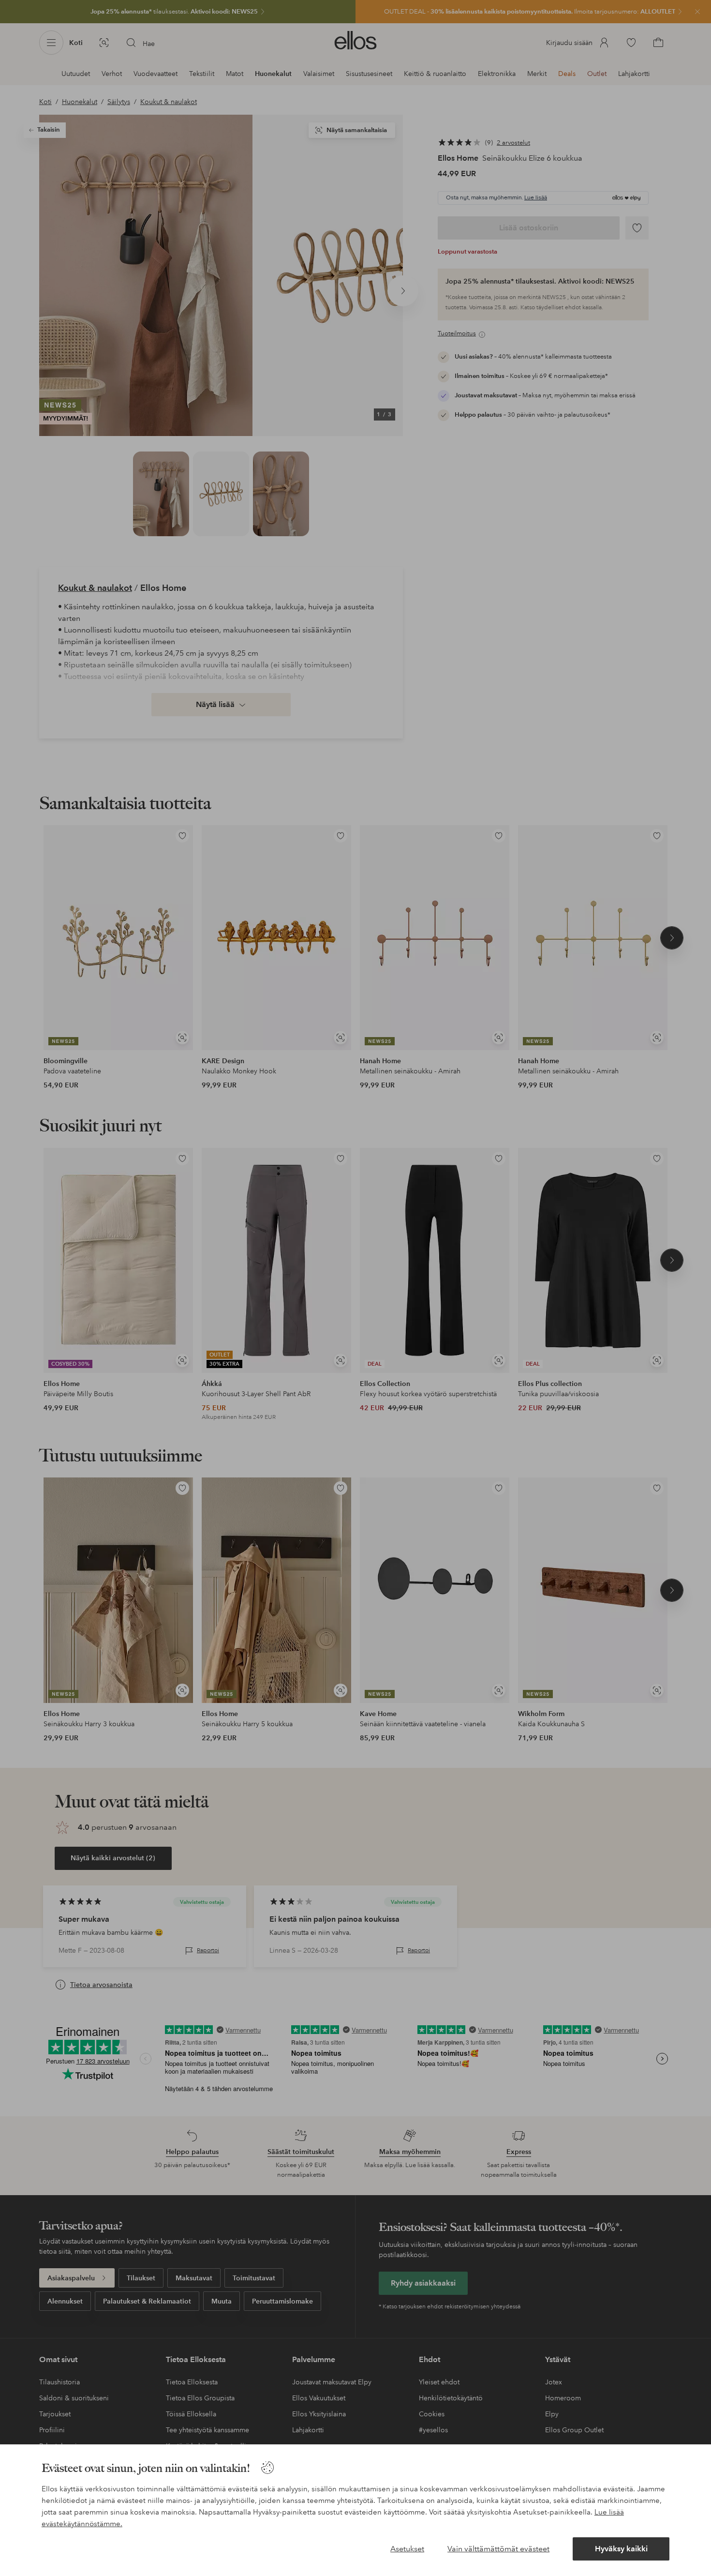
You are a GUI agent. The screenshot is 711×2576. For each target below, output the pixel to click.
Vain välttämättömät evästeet (498, 2549)
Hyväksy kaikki (621, 2549)
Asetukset (407, 2549)
